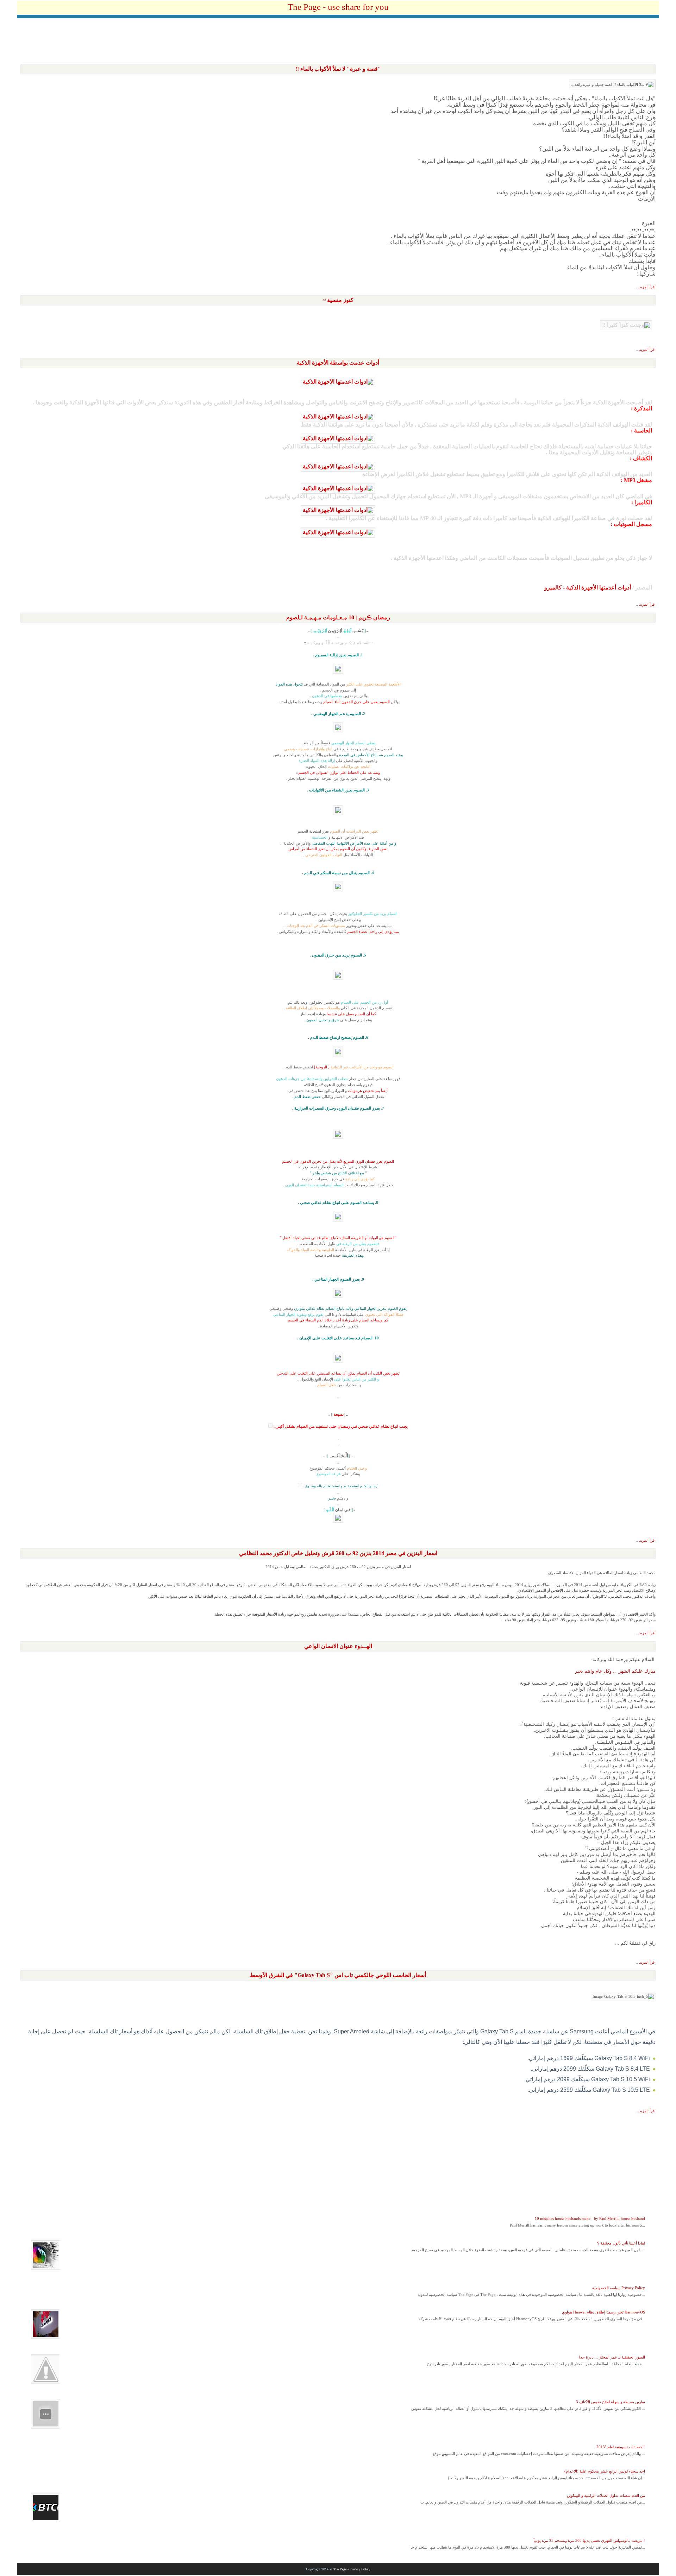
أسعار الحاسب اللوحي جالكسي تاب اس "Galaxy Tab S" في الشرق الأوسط (338, 1975)
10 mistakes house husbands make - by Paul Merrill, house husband (590, 2218)
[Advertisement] (338, 41)
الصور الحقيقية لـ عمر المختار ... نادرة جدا (612, 2357)
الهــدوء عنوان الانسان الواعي (338, 1646)
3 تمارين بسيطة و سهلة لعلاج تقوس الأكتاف (611, 2402)
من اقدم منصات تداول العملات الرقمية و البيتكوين (606, 2495)
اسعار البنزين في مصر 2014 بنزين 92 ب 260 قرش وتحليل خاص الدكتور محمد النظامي (338, 1553)
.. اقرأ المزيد (646, 287)
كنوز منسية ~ (338, 300)
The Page (340, 2569)
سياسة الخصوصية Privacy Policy (619, 2288)
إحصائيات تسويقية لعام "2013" (621, 2447)
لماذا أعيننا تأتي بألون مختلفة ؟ (621, 2243)
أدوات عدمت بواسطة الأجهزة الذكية (338, 363)
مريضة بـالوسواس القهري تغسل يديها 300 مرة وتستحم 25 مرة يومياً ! (589, 2540)
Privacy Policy (360, 2569)
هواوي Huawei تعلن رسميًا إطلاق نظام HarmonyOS (603, 2312)
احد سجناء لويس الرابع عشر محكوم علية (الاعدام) (605, 2471)
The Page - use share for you (338, 7)
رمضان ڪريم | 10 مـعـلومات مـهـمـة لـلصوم (338, 617)
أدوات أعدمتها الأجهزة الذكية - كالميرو (588, 588)
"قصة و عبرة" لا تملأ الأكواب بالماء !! (338, 69)
